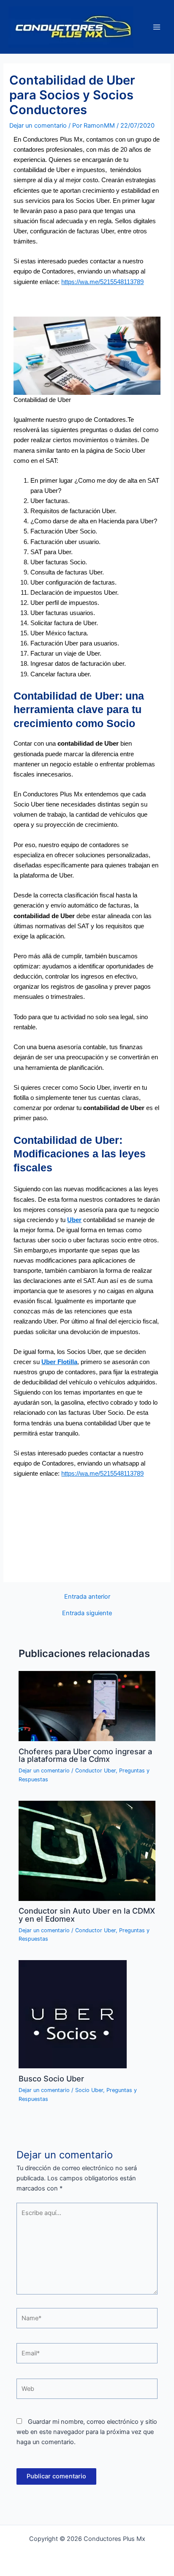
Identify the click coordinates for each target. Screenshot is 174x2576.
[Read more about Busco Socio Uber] (73, 2014)
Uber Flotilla (59, 1362)
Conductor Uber (95, 1771)
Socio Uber (89, 2090)
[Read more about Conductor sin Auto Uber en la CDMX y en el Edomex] (87, 1850)
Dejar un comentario (38, 126)
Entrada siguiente (87, 1613)
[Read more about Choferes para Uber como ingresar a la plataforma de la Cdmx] (87, 1706)
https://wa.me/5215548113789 (102, 282)
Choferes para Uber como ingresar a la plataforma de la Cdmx (85, 1755)
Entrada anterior (87, 1597)
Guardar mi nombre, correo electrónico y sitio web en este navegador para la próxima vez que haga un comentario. (87, 2432)
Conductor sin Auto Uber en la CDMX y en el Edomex (87, 1914)
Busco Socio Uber (51, 2078)
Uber (74, 1220)
